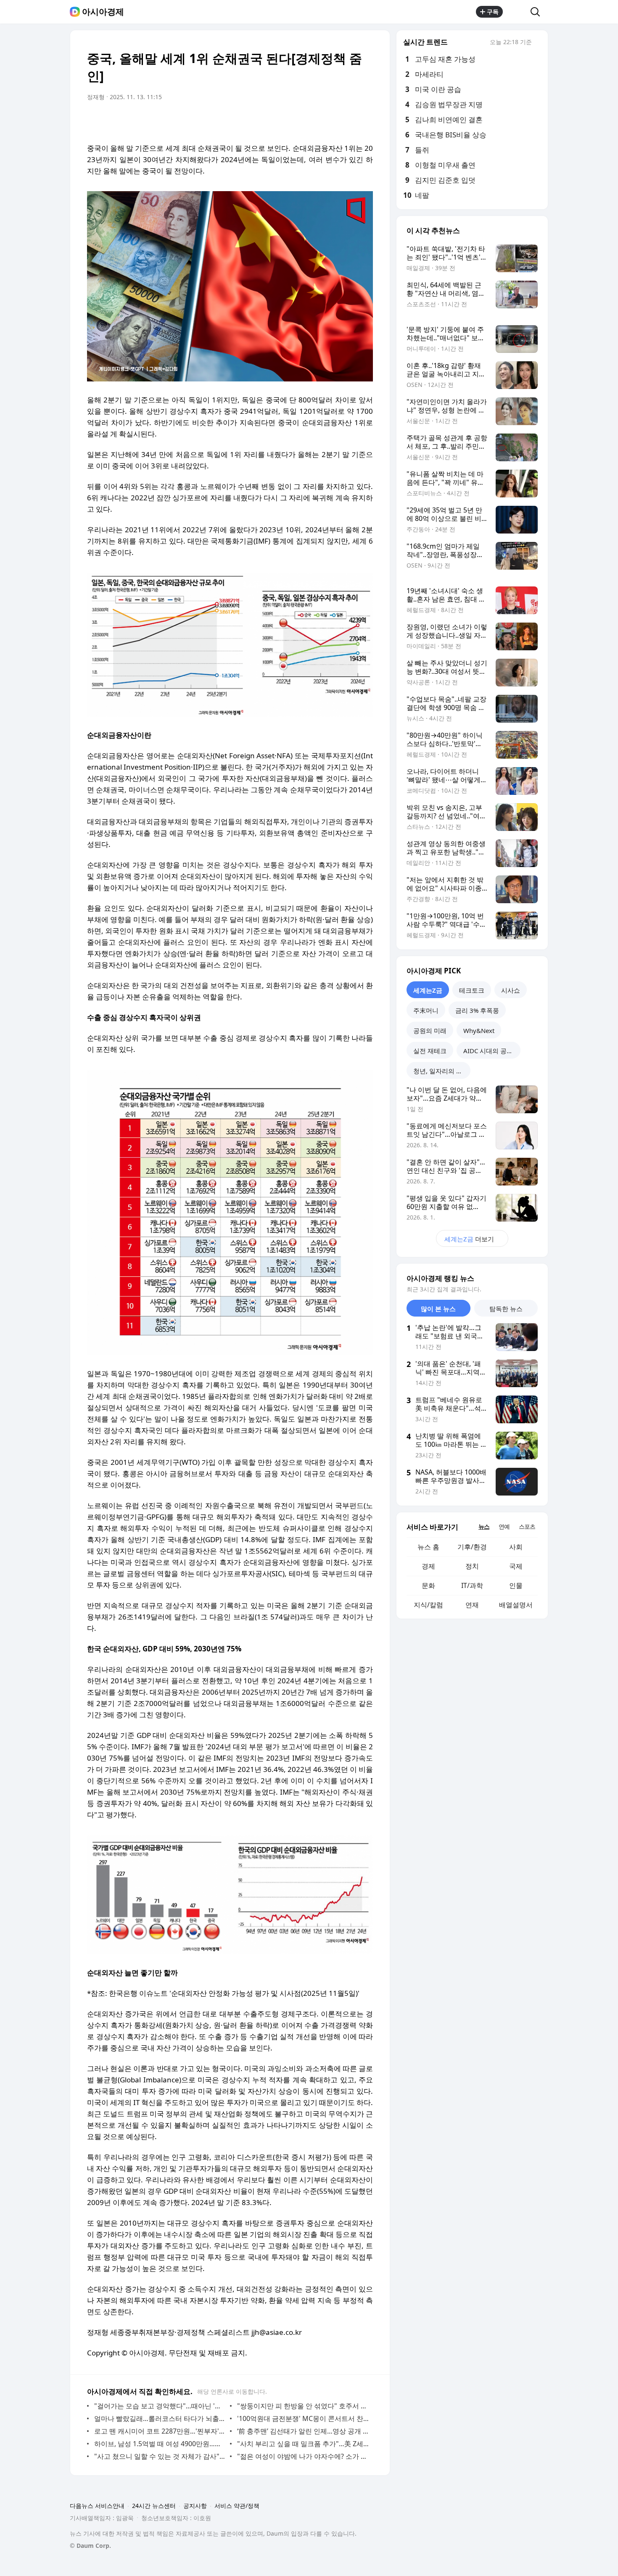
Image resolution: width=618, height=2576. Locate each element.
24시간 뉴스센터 (154, 2506)
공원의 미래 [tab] (430, 1030)
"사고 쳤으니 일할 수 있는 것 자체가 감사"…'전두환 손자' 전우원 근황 (160, 2456)
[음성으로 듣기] (314, 121)
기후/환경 (472, 1547)
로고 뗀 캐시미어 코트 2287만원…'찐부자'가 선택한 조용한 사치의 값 (160, 2431)
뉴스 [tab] (484, 1526)
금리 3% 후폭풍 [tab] (477, 1010)
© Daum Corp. (90, 2546)
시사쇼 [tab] (511, 990)
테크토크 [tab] (472, 990)
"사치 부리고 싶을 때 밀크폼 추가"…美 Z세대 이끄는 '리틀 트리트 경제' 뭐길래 (303, 2444)
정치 (472, 1566)
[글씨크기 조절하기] (348, 121)
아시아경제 (103, 12)
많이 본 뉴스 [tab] (438, 1309)
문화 (428, 1585)
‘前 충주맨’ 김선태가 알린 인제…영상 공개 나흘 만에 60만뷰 (303, 2431)
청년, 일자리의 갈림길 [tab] (442, 1071)
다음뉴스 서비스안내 (97, 2506)
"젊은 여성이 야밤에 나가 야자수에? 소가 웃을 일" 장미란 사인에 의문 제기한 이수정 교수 (303, 2456)
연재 (472, 1605)
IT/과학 (472, 1585)
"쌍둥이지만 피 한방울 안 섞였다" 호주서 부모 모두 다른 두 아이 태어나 (303, 2406)
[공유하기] (517, 12)
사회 (516, 1547)
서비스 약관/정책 (237, 2506)
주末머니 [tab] (426, 1010)
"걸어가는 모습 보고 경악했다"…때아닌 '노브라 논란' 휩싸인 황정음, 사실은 (160, 2406)
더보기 (469, 1239)
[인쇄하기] (364, 121)
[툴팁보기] (538, 43)
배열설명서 (516, 1605)
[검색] (538, 12)
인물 (516, 1585)
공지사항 (195, 2506)
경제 (428, 1566)
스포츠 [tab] (527, 1526)
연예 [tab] (504, 1526)
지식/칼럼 (428, 1605)
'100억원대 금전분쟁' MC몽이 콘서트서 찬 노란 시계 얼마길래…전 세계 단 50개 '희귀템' (303, 2418)
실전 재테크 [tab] (430, 1051)
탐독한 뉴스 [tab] (506, 1309)
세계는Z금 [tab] (428, 990)
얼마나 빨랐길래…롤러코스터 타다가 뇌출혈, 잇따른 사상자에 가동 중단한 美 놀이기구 (160, 2418)
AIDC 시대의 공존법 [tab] (491, 1051)
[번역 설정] (331, 121)
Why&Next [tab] (479, 1030)
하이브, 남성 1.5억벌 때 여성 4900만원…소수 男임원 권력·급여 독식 (160, 2444)
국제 (516, 1566)
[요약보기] (297, 121)
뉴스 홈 (428, 1547)
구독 (493, 12)
